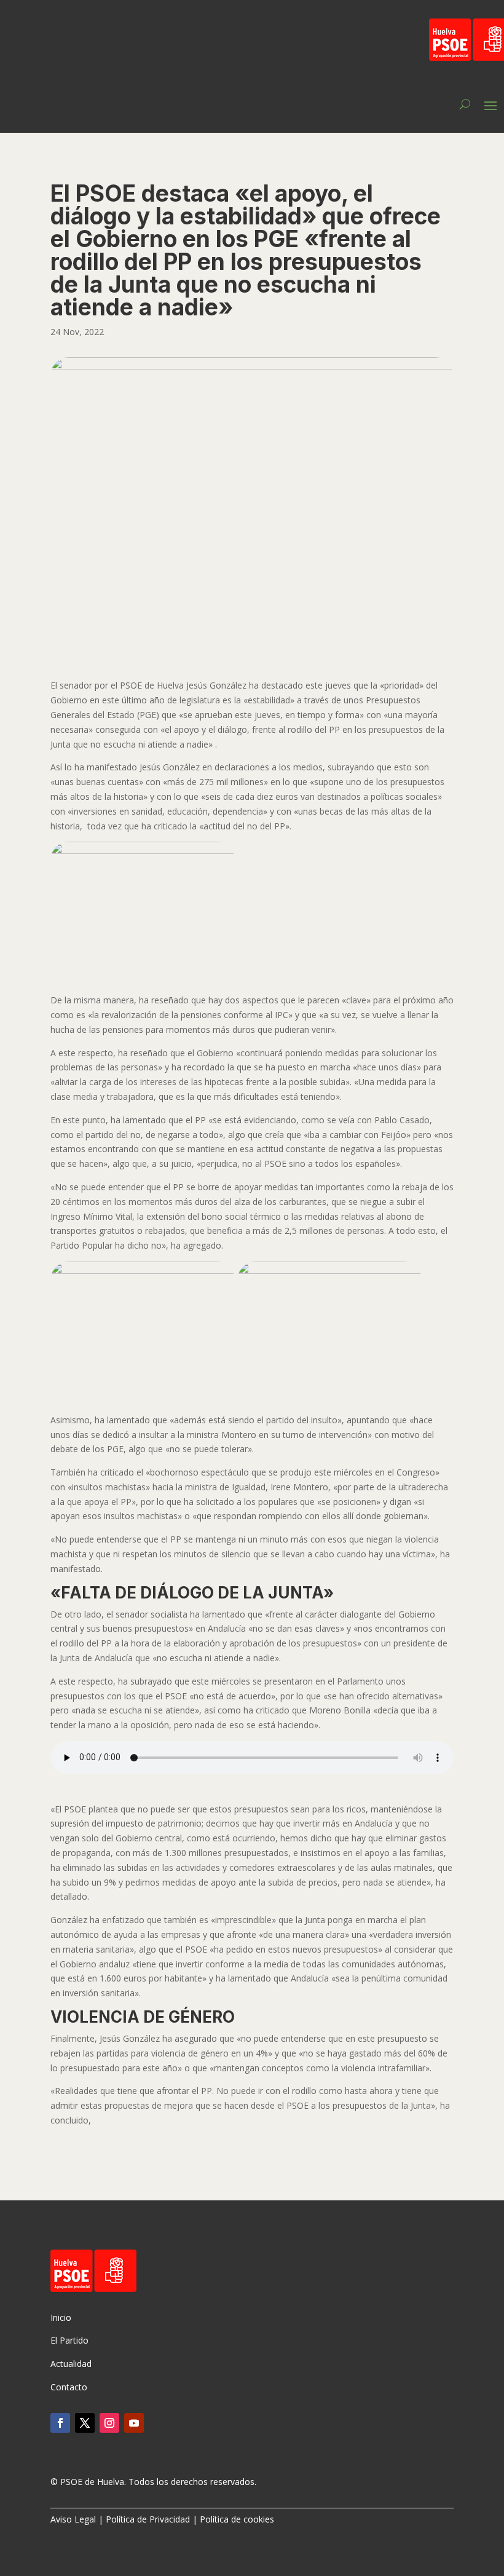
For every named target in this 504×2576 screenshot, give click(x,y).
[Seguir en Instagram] (109, 2423)
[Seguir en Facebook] (60, 2423)
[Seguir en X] (85, 2423)
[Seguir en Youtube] (134, 2423)
